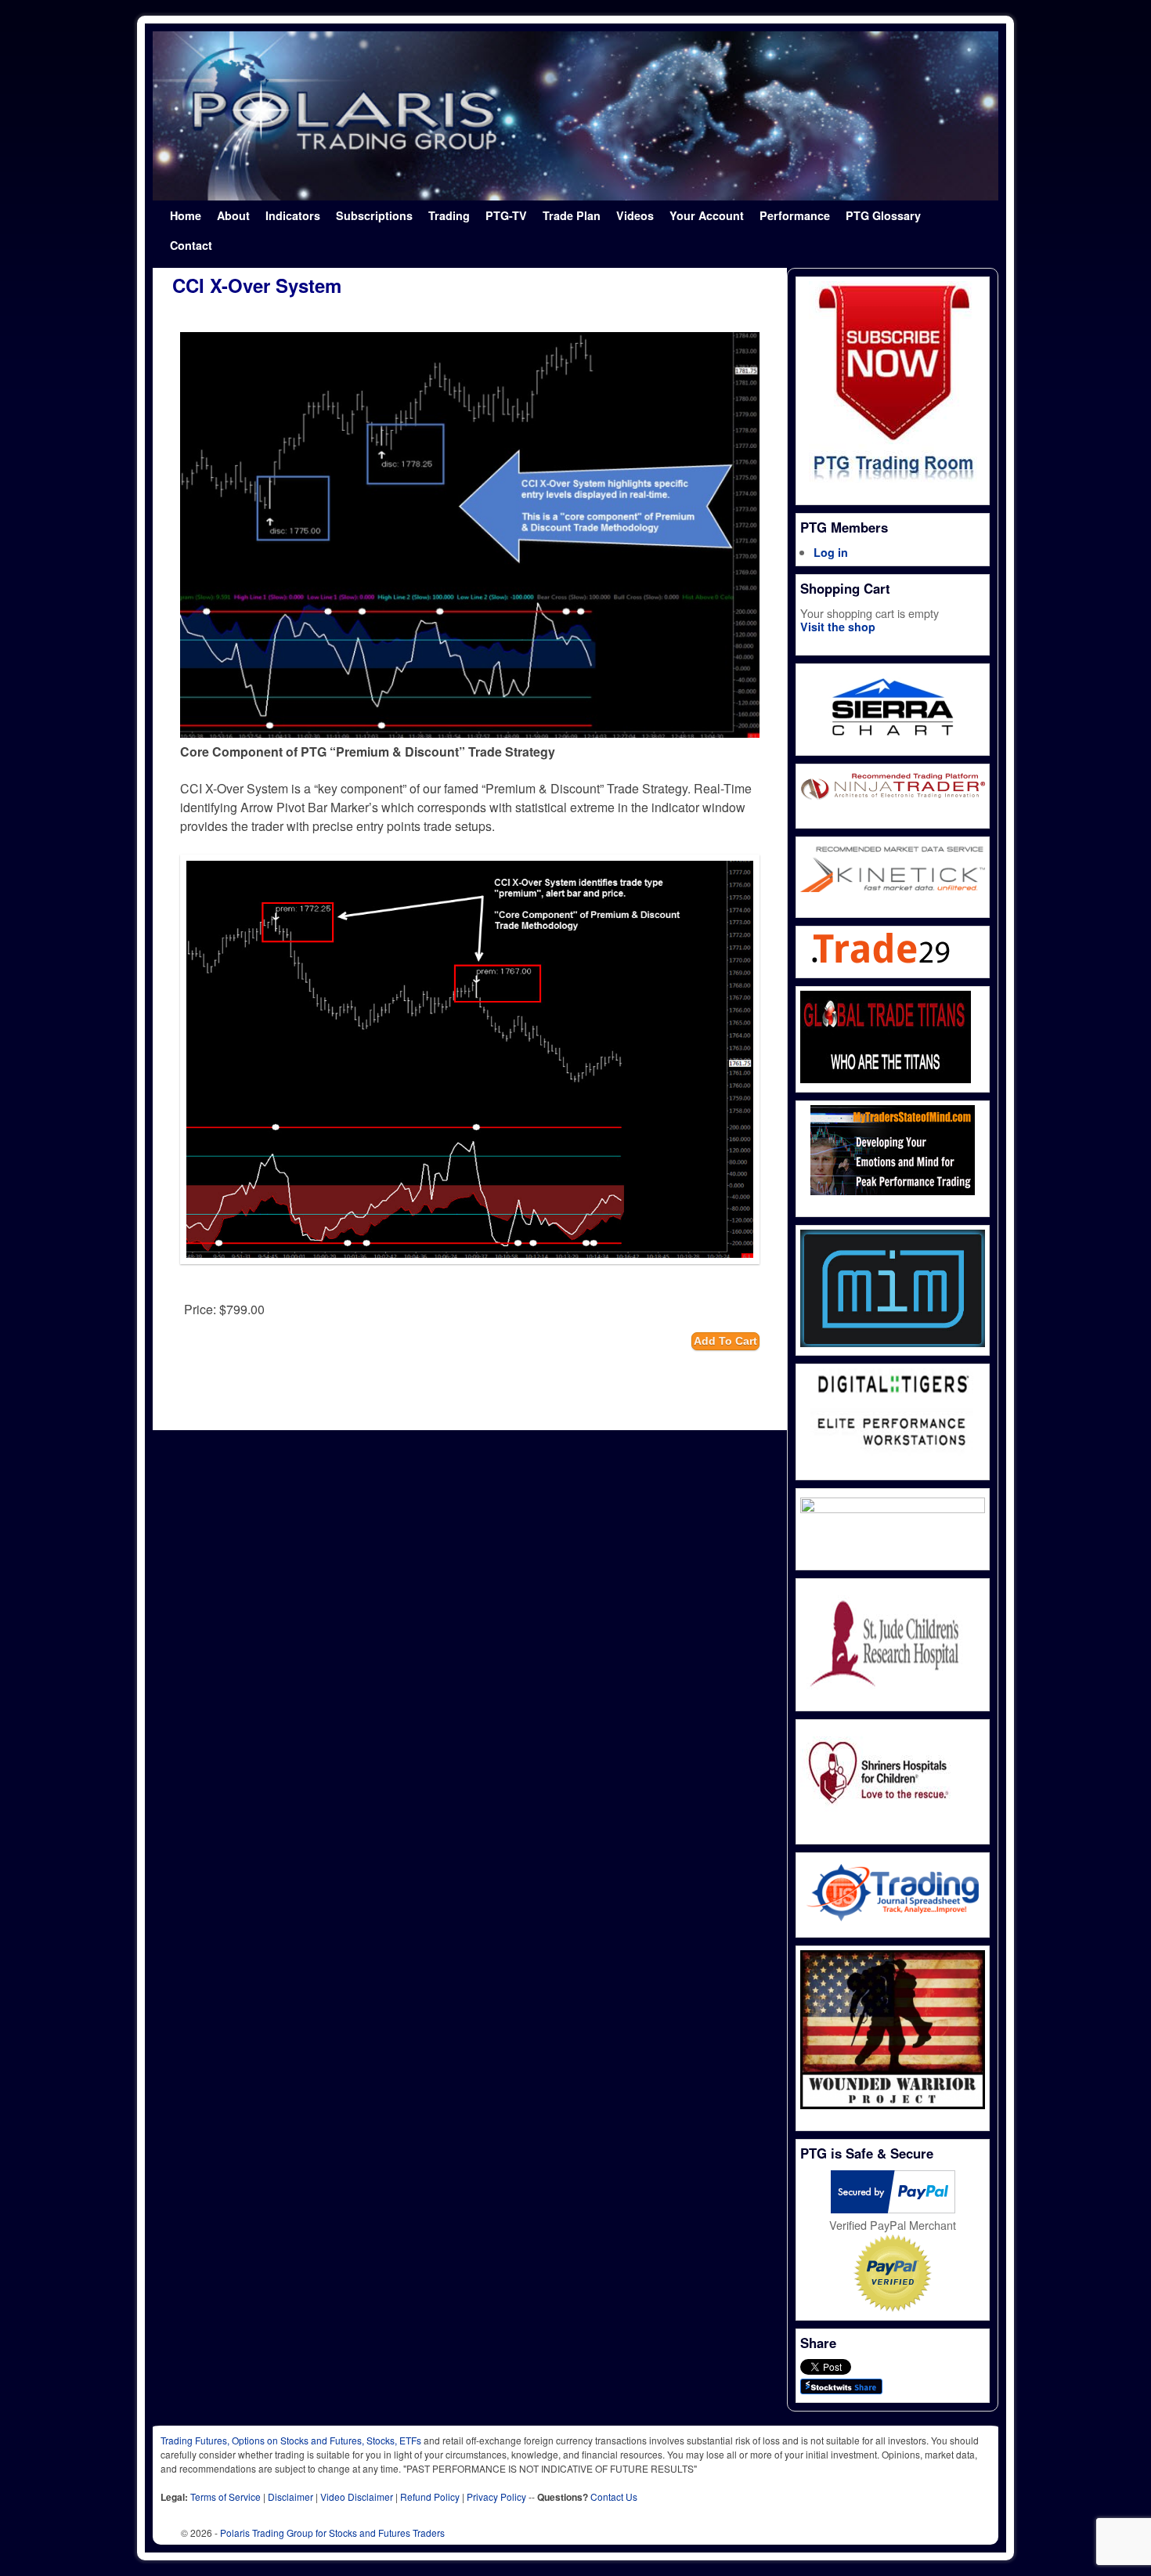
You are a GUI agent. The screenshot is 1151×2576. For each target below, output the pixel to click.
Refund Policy (430, 2497)
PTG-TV (506, 215)
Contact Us (614, 2497)
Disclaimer (290, 2497)
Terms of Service (226, 2497)
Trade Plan (572, 215)
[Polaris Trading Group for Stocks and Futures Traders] (575, 116)
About (233, 215)
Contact (191, 245)
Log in (831, 552)
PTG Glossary (883, 215)
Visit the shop (838, 627)
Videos (635, 215)
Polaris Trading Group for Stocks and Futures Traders (332, 2533)
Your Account (707, 215)
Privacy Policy (496, 2497)
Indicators (293, 215)
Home (186, 215)
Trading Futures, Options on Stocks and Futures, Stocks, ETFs (291, 2440)
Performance (795, 215)
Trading (449, 215)
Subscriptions (374, 215)
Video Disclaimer (357, 2497)
